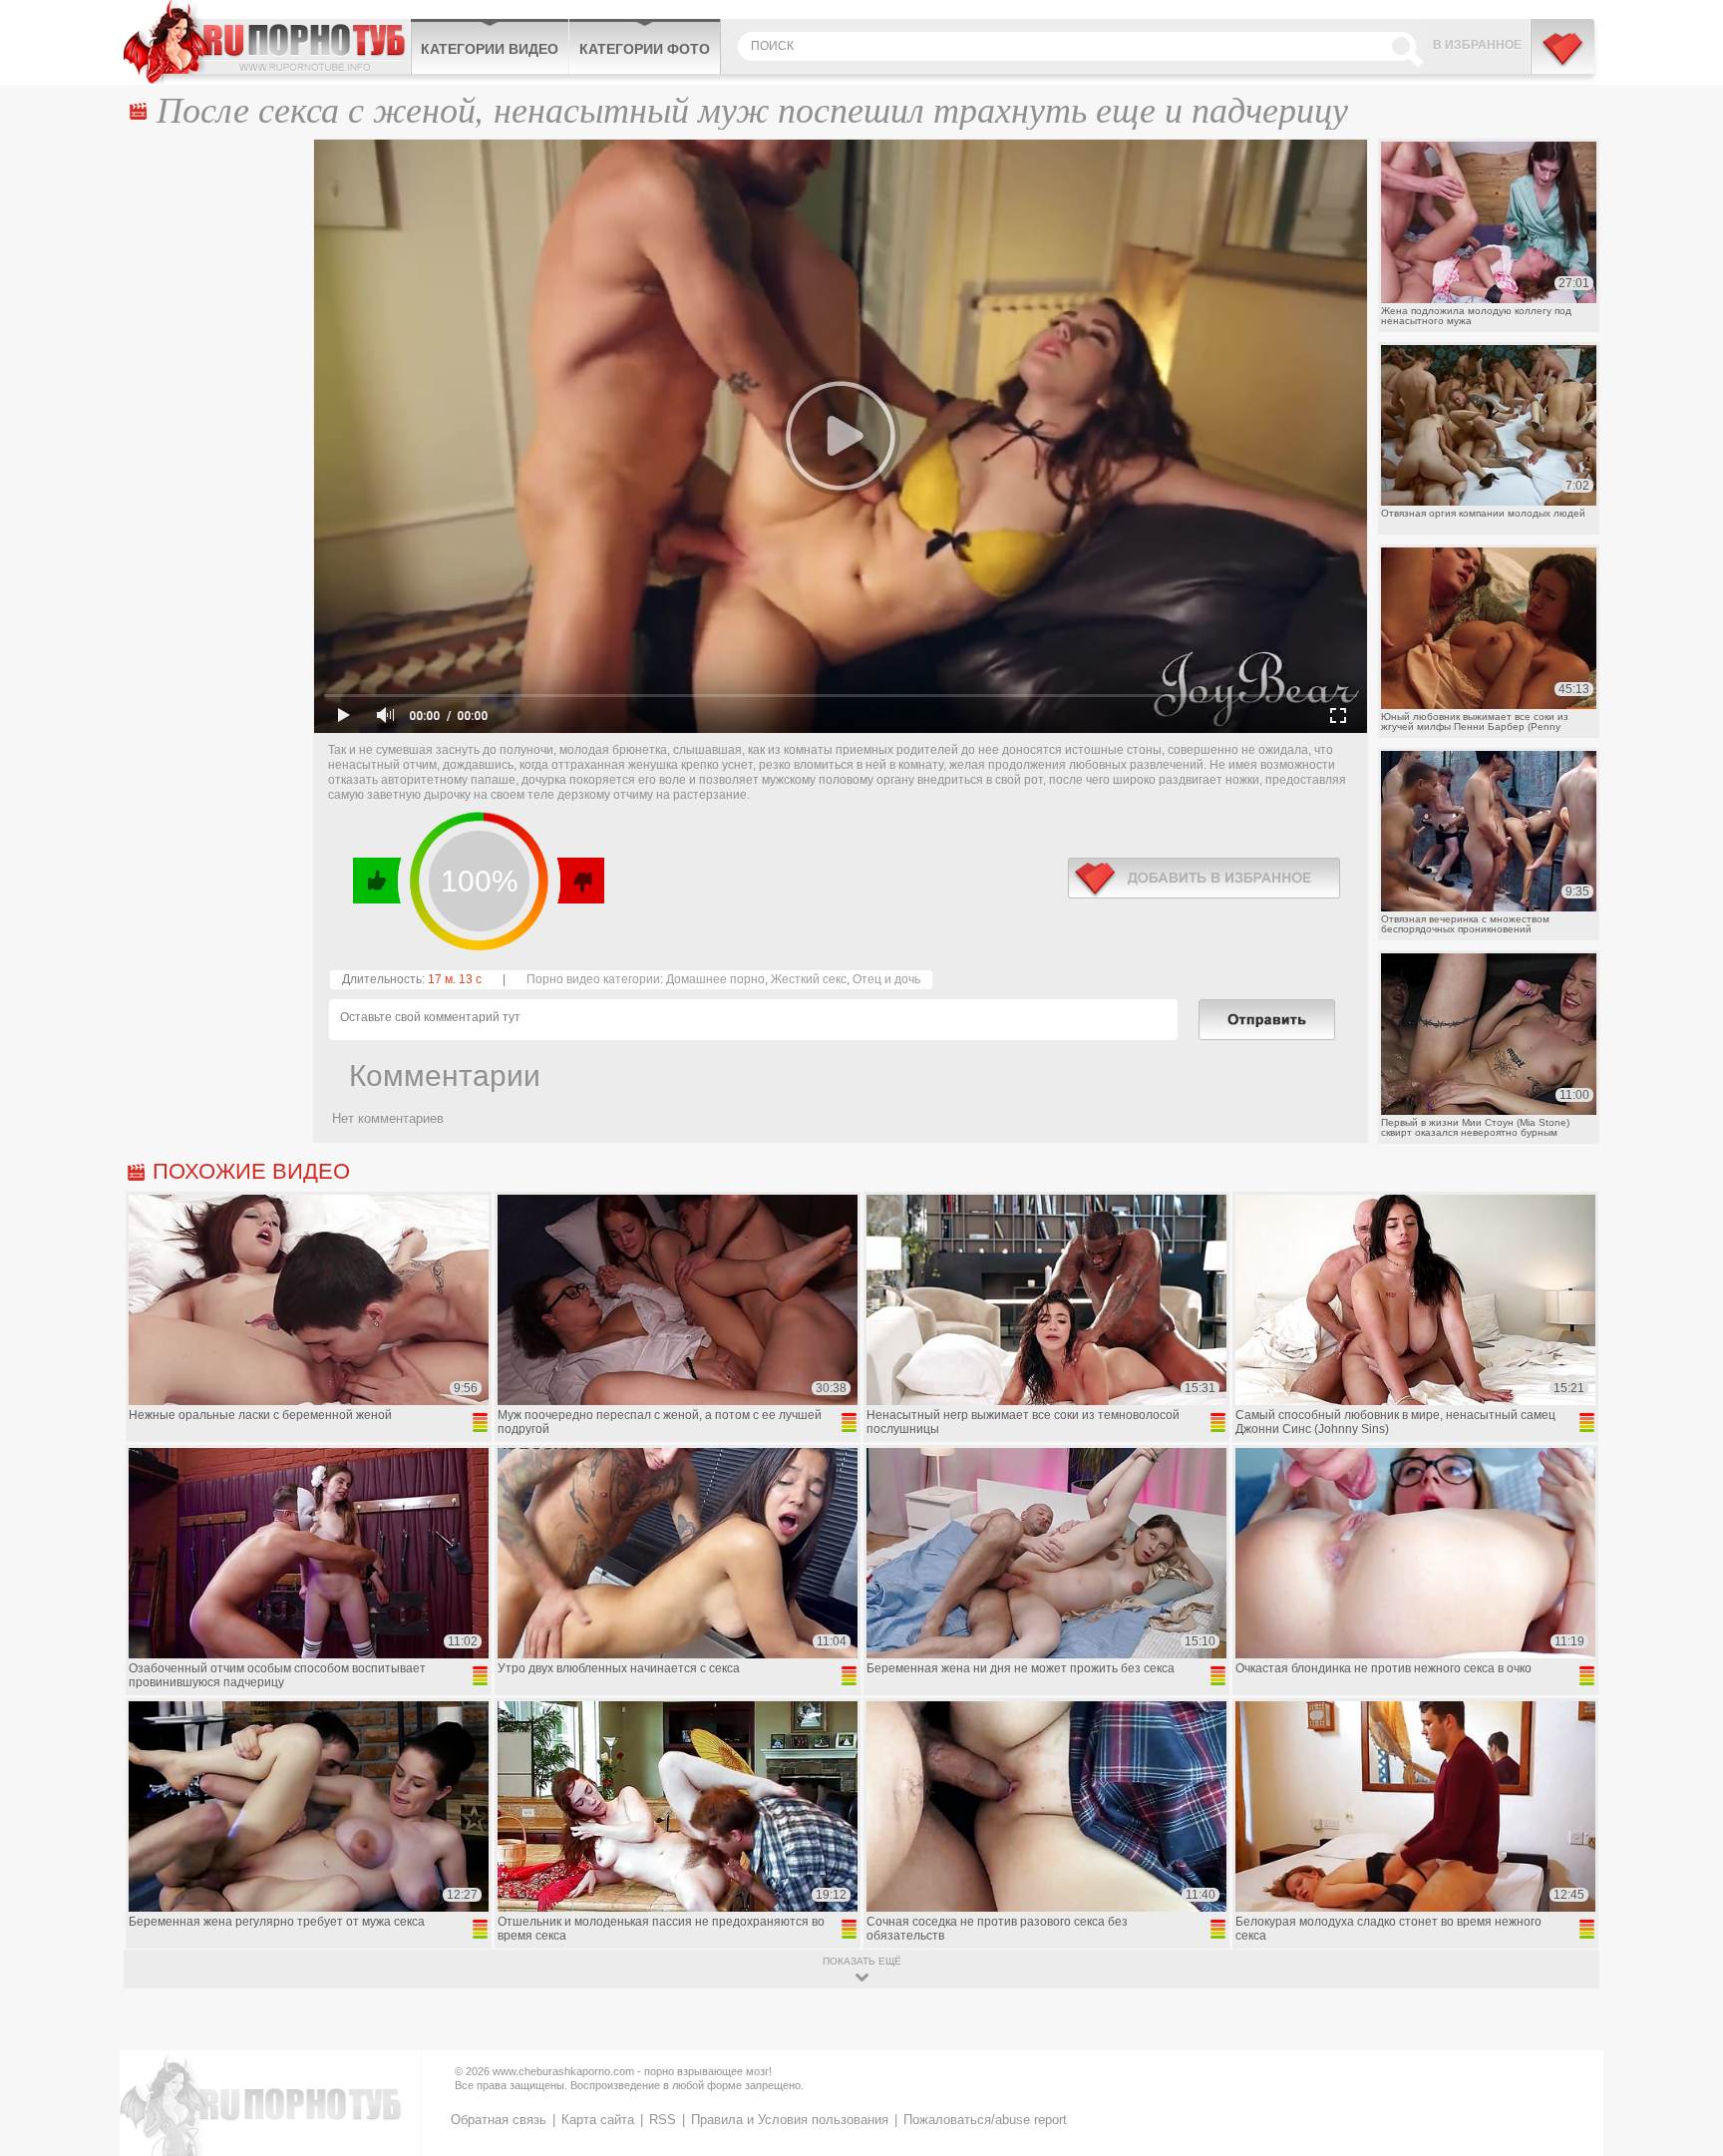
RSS (663, 2120)
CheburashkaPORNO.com (267, 42)
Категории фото (645, 49)
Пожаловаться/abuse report (985, 2120)
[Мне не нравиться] (580, 881)
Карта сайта (598, 2120)
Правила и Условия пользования (790, 2120)
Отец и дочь (886, 979)
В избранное (1477, 45)
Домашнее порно (715, 979)
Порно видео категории (593, 979)
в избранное (1204, 878)
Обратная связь (499, 2120)
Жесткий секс (809, 979)
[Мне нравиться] (377, 881)
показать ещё (862, 1961)
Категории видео (490, 49)
